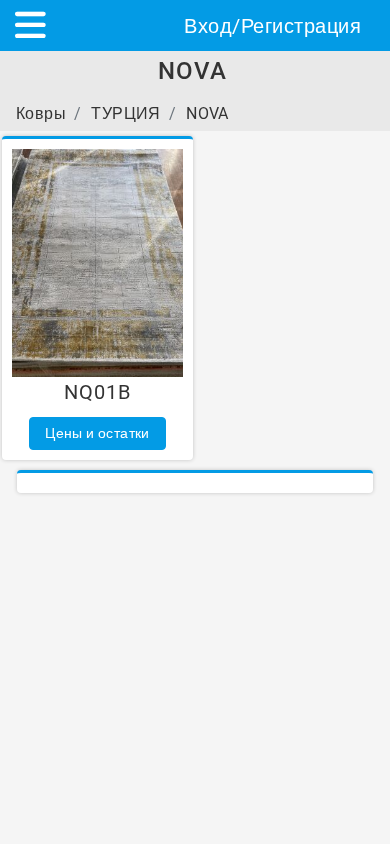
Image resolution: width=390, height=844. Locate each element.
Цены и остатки (97, 433)
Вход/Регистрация (272, 26)
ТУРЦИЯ (125, 113)
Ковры (41, 113)
